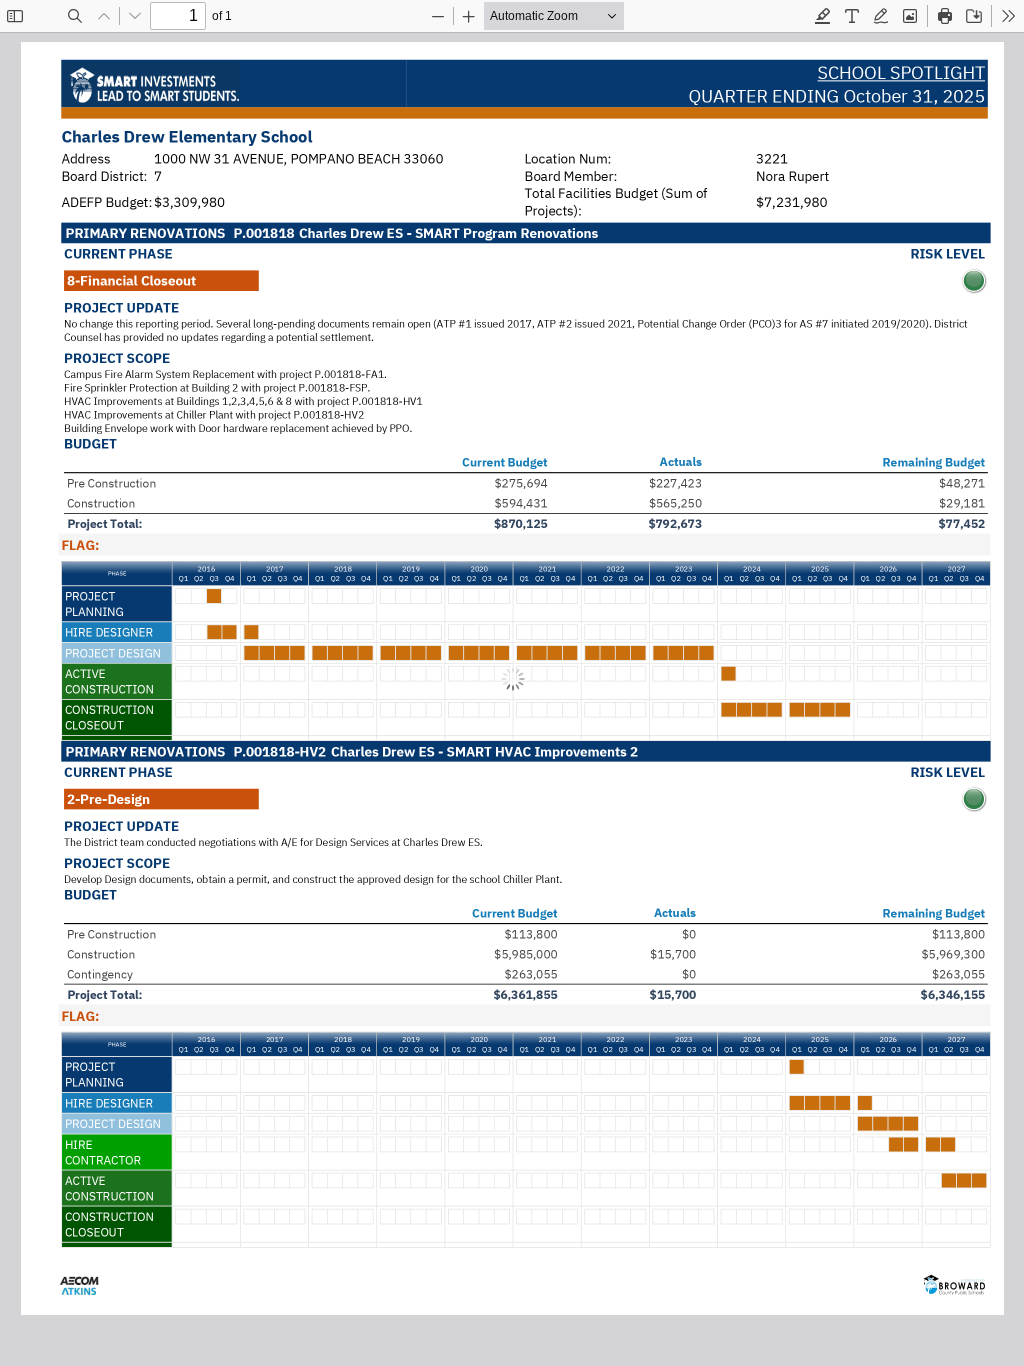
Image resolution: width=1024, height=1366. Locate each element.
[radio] (823, 16)
